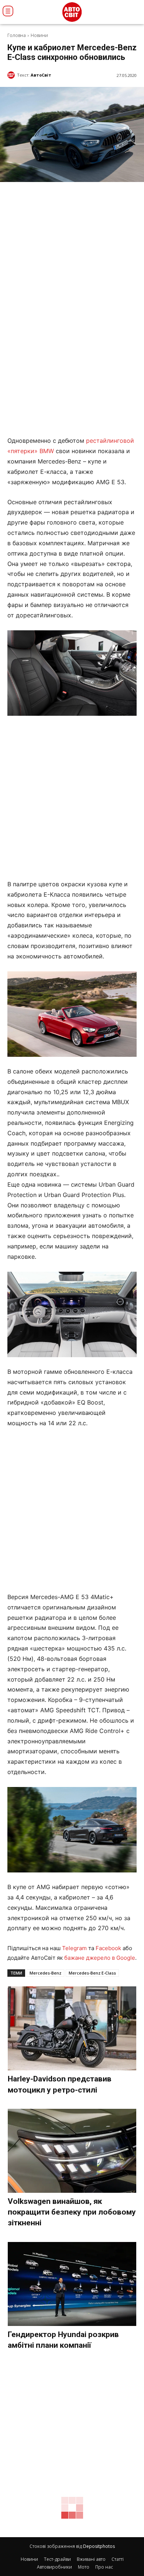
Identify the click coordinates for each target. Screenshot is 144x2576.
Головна (17, 35)
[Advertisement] (72, 798)
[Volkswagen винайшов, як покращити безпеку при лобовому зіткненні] (72, 2151)
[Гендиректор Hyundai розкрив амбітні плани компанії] (72, 2284)
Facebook (108, 1948)
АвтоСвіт (41, 75)
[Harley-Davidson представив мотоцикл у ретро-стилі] (72, 2028)
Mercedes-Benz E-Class (92, 1973)
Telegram (74, 1948)
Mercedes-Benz (45, 1973)
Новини (39, 35)
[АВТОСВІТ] (72, 12)
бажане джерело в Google (100, 1958)
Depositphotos (99, 2546)
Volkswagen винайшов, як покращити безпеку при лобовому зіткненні (72, 2212)
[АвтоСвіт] (12, 75)
